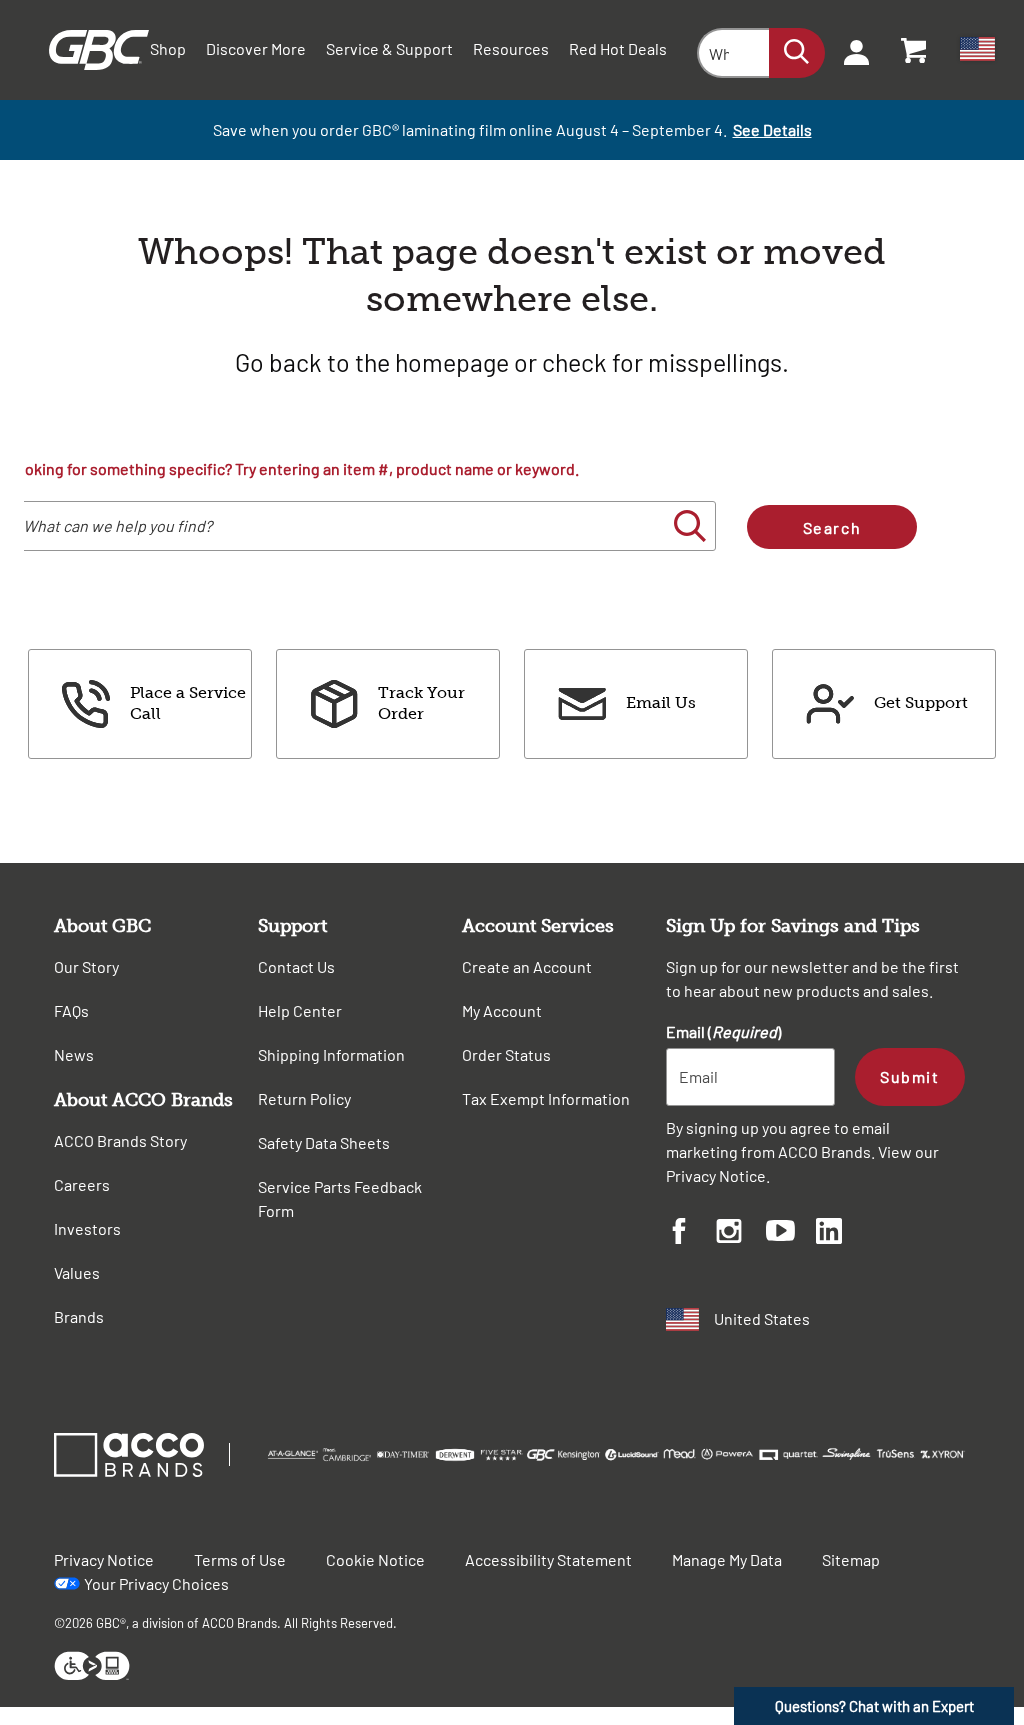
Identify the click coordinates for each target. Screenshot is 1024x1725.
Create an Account (527, 966)
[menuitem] (850, 50)
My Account (502, 1010)
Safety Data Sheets (324, 1142)
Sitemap (851, 1559)
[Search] (797, 53)
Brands (79, 1316)
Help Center (300, 1010)
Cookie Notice (375, 1559)
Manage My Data (727, 1559)
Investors (87, 1228)
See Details (772, 129)
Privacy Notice (716, 1175)
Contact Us (296, 966)
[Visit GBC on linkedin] (841, 1234)
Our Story (86, 966)
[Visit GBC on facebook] (691, 1234)
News (74, 1054)
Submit (909, 1076)
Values (77, 1272)
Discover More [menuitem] (256, 48)
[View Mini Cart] (915, 50)
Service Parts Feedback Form (340, 1198)
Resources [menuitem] (511, 48)
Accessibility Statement (548, 1559)
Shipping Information (331, 1054)
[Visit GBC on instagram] (741, 1234)
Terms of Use (240, 1559)
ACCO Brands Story (120, 1140)
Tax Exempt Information (546, 1098)
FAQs (71, 1010)
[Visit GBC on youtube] (791, 1233)
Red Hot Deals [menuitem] (618, 48)
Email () (723, 1031)
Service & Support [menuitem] (389, 48)
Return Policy (304, 1098)
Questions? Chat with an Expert (874, 1706)
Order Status (506, 1054)
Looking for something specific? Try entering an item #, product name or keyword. (293, 468)
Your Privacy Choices (156, 1583)
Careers (82, 1184)
